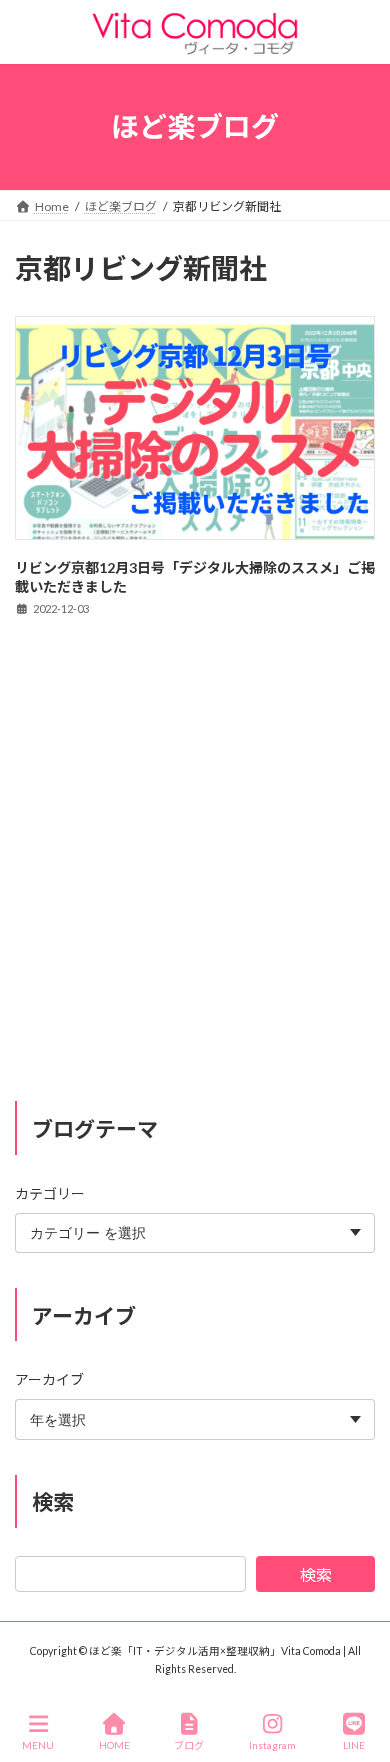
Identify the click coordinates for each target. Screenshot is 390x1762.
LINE (354, 1745)
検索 (316, 1575)
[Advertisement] (195, 878)
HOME (114, 1745)
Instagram (272, 1745)
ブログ (189, 1745)
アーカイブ (49, 1380)
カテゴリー (50, 1193)
